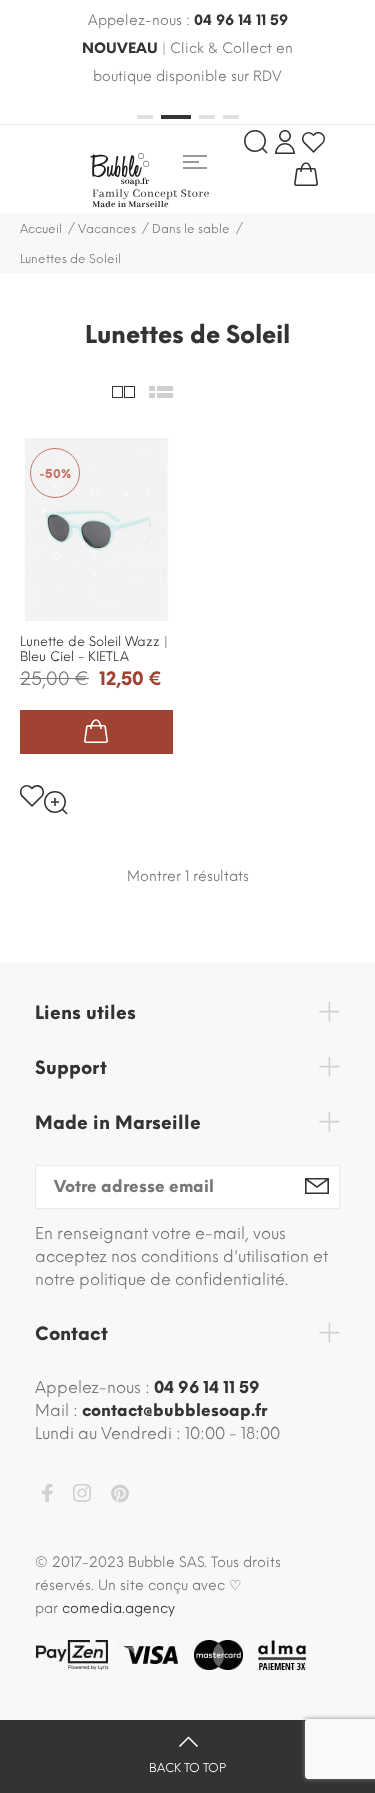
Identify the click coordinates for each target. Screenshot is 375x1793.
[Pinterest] (120, 1497)
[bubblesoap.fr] (180, 180)
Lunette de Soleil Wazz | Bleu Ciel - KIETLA (94, 649)
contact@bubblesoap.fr (174, 1410)
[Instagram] (82, 1496)
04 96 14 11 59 (241, 20)
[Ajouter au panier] (96, 732)
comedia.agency (118, 1608)
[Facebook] (47, 1496)
